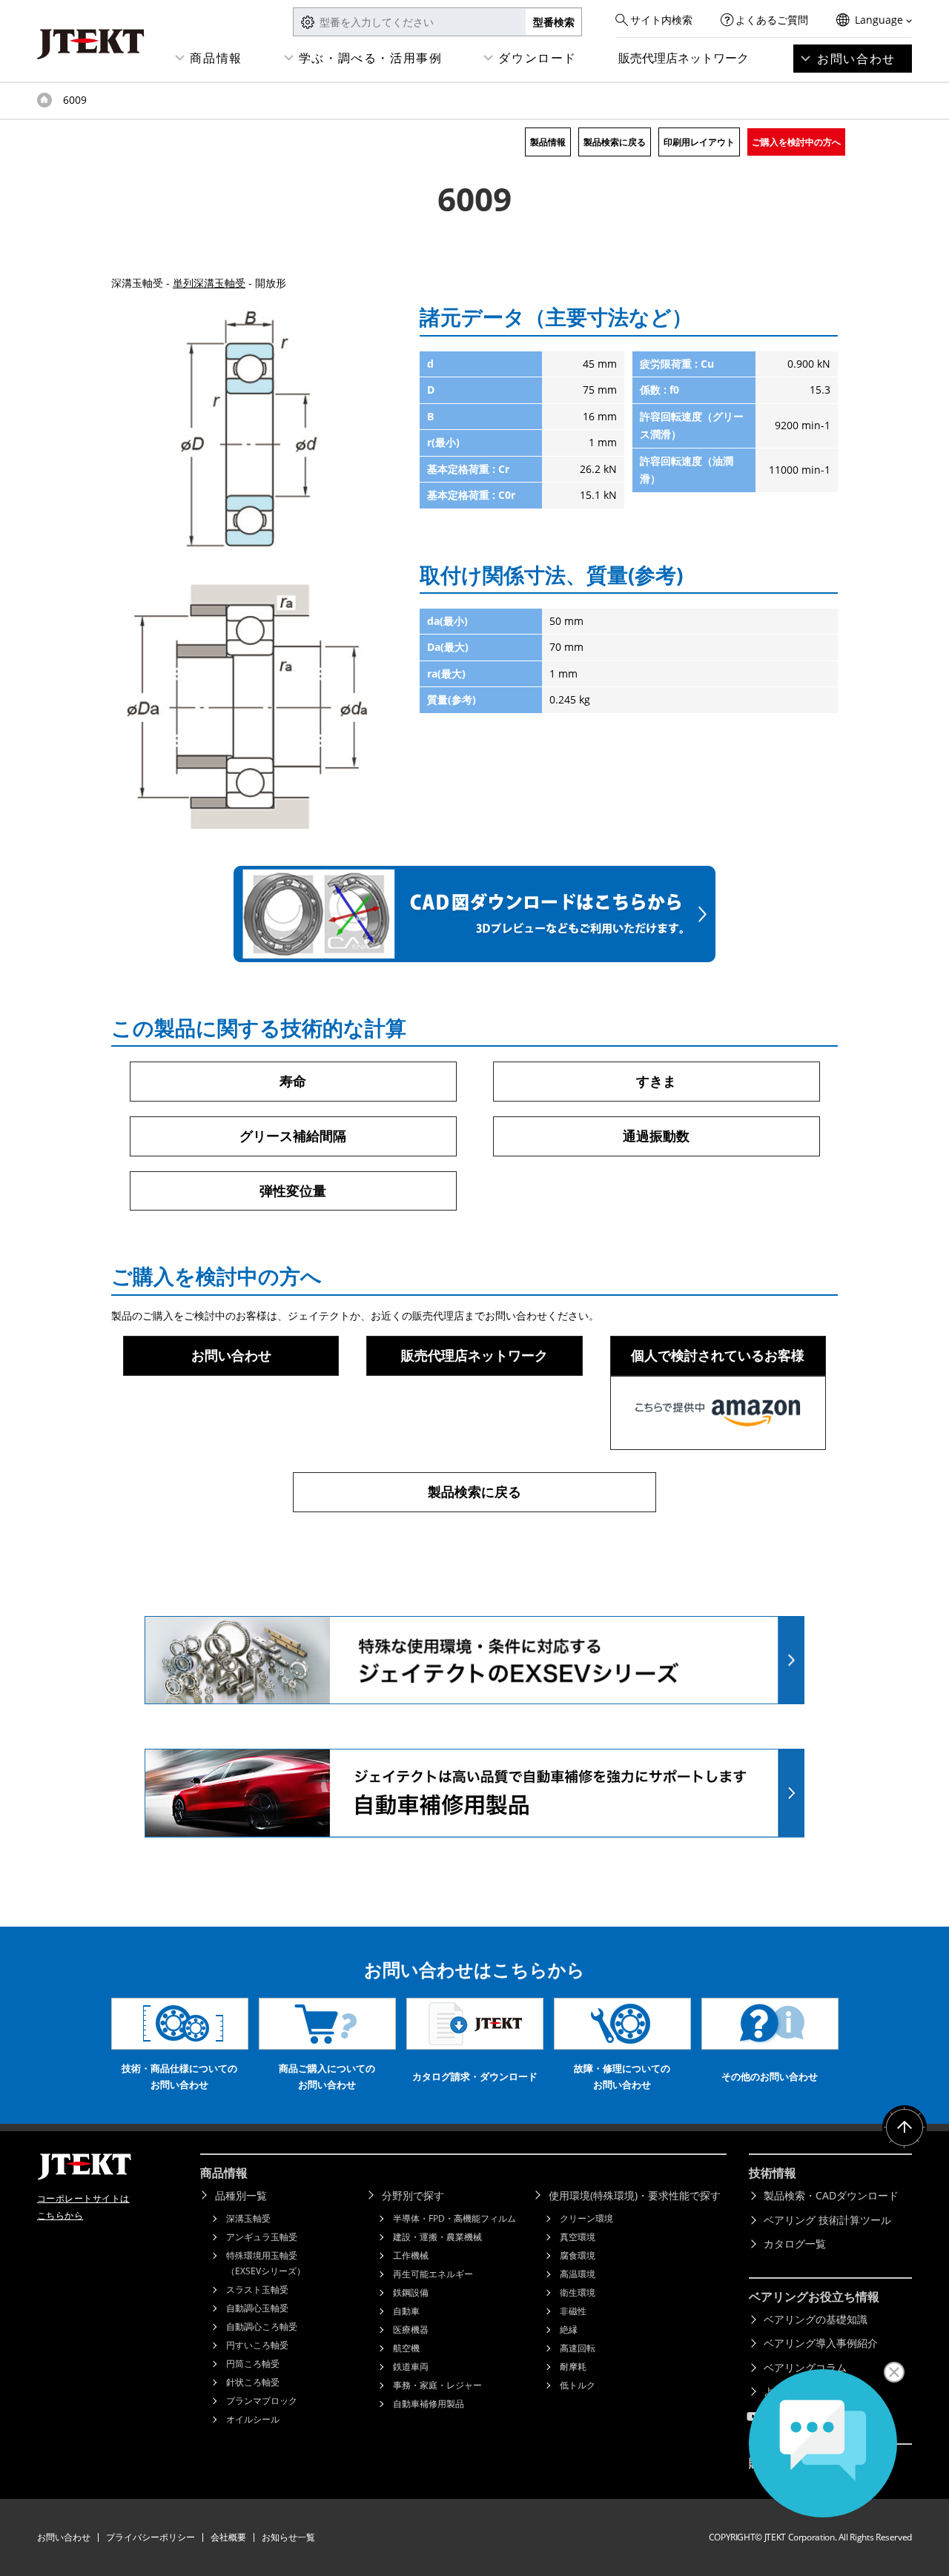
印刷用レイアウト (699, 142)
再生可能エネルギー (433, 2274)
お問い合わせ (856, 59)
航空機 (406, 2348)
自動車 (406, 2311)
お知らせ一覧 (288, 2537)
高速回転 (578, 2348)
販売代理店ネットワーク (684, 58)
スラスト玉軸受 (257, 2289)
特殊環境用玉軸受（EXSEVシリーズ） (266, 2263)
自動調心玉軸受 (257, 2308)
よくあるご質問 (772, 20)
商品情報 (216, 58)
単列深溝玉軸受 (209, 283)
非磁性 (573, 2311)
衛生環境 (578, 2292)
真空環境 (578, 2237)
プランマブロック (262, 2401)
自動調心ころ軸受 (262, 2327)
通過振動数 (656, 1136)
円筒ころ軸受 (253, 2364)
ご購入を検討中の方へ (796, 142)
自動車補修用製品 (429, 2404)
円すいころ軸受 (257, 2345)
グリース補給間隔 (293, 1136)
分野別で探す (413, 2195)
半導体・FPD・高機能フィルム (454, 2218)
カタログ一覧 (795, 2244)
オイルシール (253, 2419)
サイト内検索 (661, 20)
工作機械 (411, 2255)
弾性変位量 (293, 1191)
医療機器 (411, 2330)
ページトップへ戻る (905, 2128)
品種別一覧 (241, 2195)
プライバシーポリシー (151, 2537)
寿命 (293, 1081)
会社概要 (228, 2537)
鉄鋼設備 (411, 2292)
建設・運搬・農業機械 (437, 2237)
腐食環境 (578, 2255)
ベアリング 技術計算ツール (827, 2220)
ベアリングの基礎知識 (816, 2319)
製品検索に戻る (615, 142)
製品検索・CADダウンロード (831, 2195)
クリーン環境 (586, 2218)
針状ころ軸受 (253, 2382)
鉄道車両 (411, 2367)
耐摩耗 (573, 2367)
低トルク (578, 2385)
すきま (656, 1081)
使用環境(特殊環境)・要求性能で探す (635, 2195)
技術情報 (773, 2173)
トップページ (44, 100)
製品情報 (548, 142)
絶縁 (569, 2330)
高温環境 (578, 2274)
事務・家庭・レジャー (437, 2385)
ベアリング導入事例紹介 (821, 2343)
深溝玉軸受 (248, 2218)
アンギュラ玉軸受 (262, 2237)
